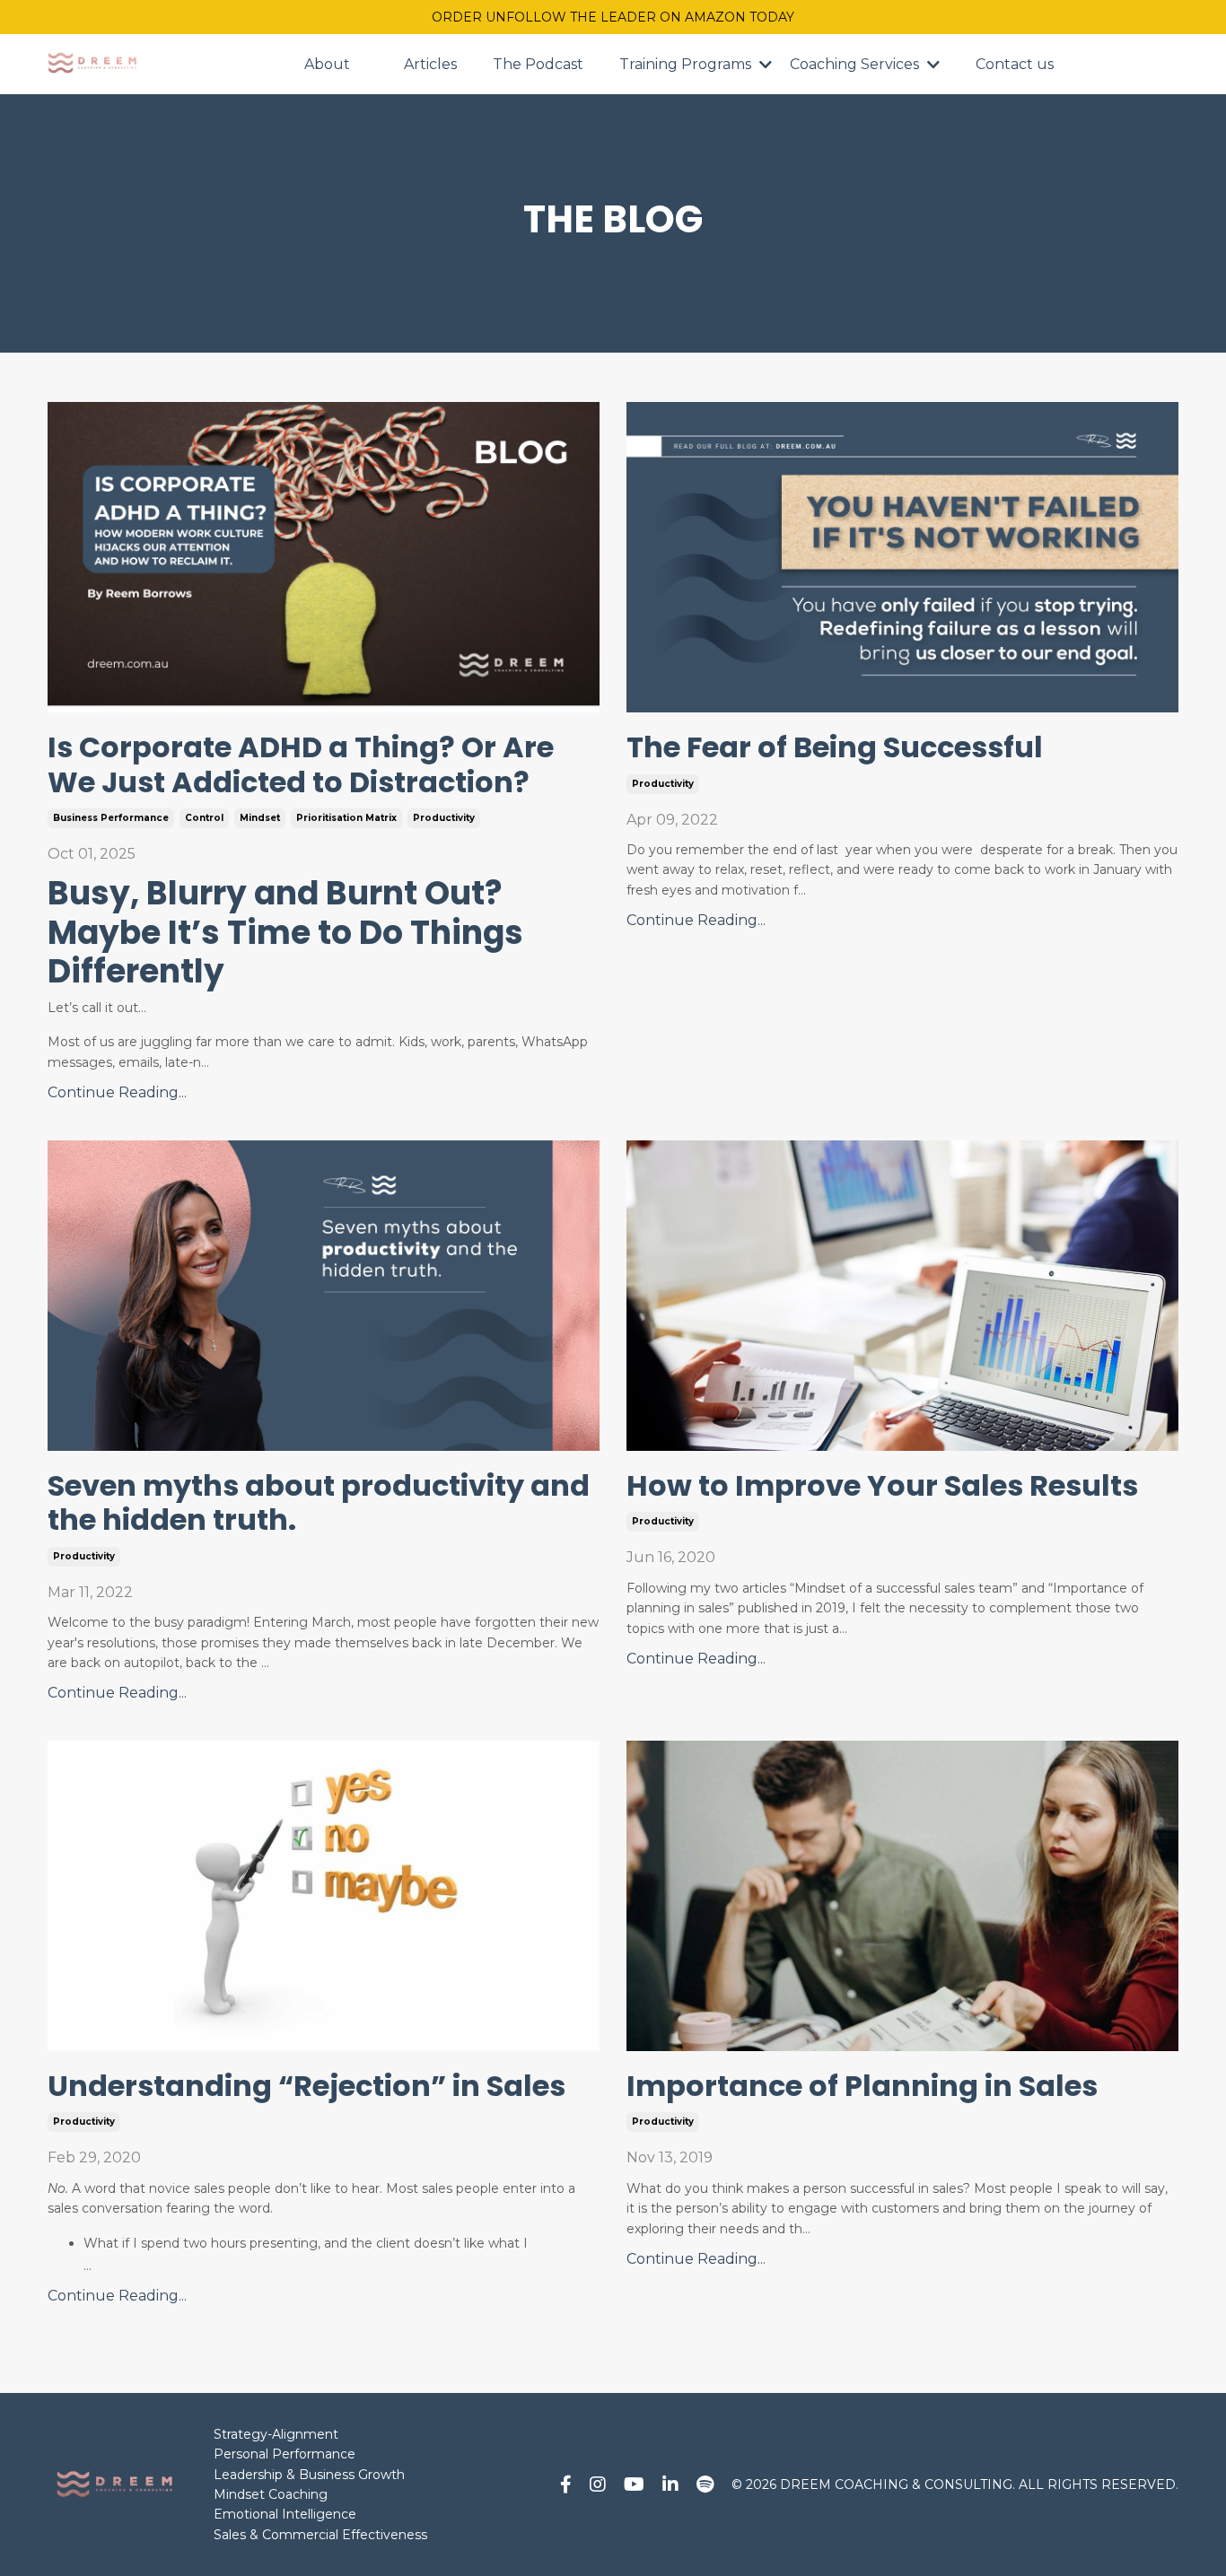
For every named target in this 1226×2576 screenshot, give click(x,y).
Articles (430, 64)
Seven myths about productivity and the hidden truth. (319, 1503)
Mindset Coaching (271, 2494)
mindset (260, 818)
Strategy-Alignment (276, 2434)
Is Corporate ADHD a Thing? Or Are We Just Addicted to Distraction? (301, 765)
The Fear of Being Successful (835, 747)
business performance (111, 818)
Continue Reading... (117, 1092)
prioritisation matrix (346, 818)
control (204, 818)
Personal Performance (285, 2454)
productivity (444, 818)
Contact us (1015, 64)
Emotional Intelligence (285, 2514)
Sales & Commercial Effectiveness (320, 2535)
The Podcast (538, 64)
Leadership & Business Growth (309, 2475)
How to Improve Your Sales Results (882, 1486)
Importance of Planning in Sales (862, 2086)
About (327, 64)
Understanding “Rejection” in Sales (306, 2086)
